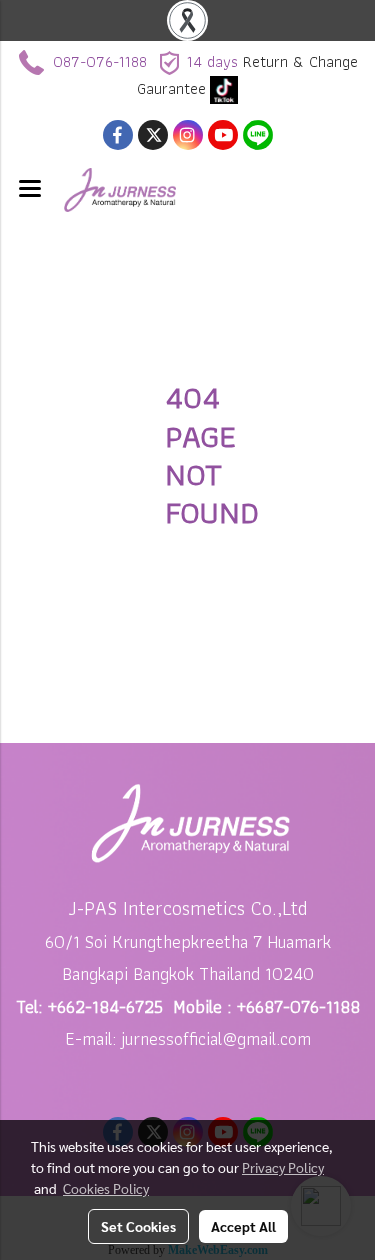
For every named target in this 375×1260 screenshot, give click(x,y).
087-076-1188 (100, 61)
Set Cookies (138, 1226)
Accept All (243, 1226)
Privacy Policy (283, 1167)
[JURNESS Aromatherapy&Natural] (224, 88)
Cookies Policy (106, 1188)
